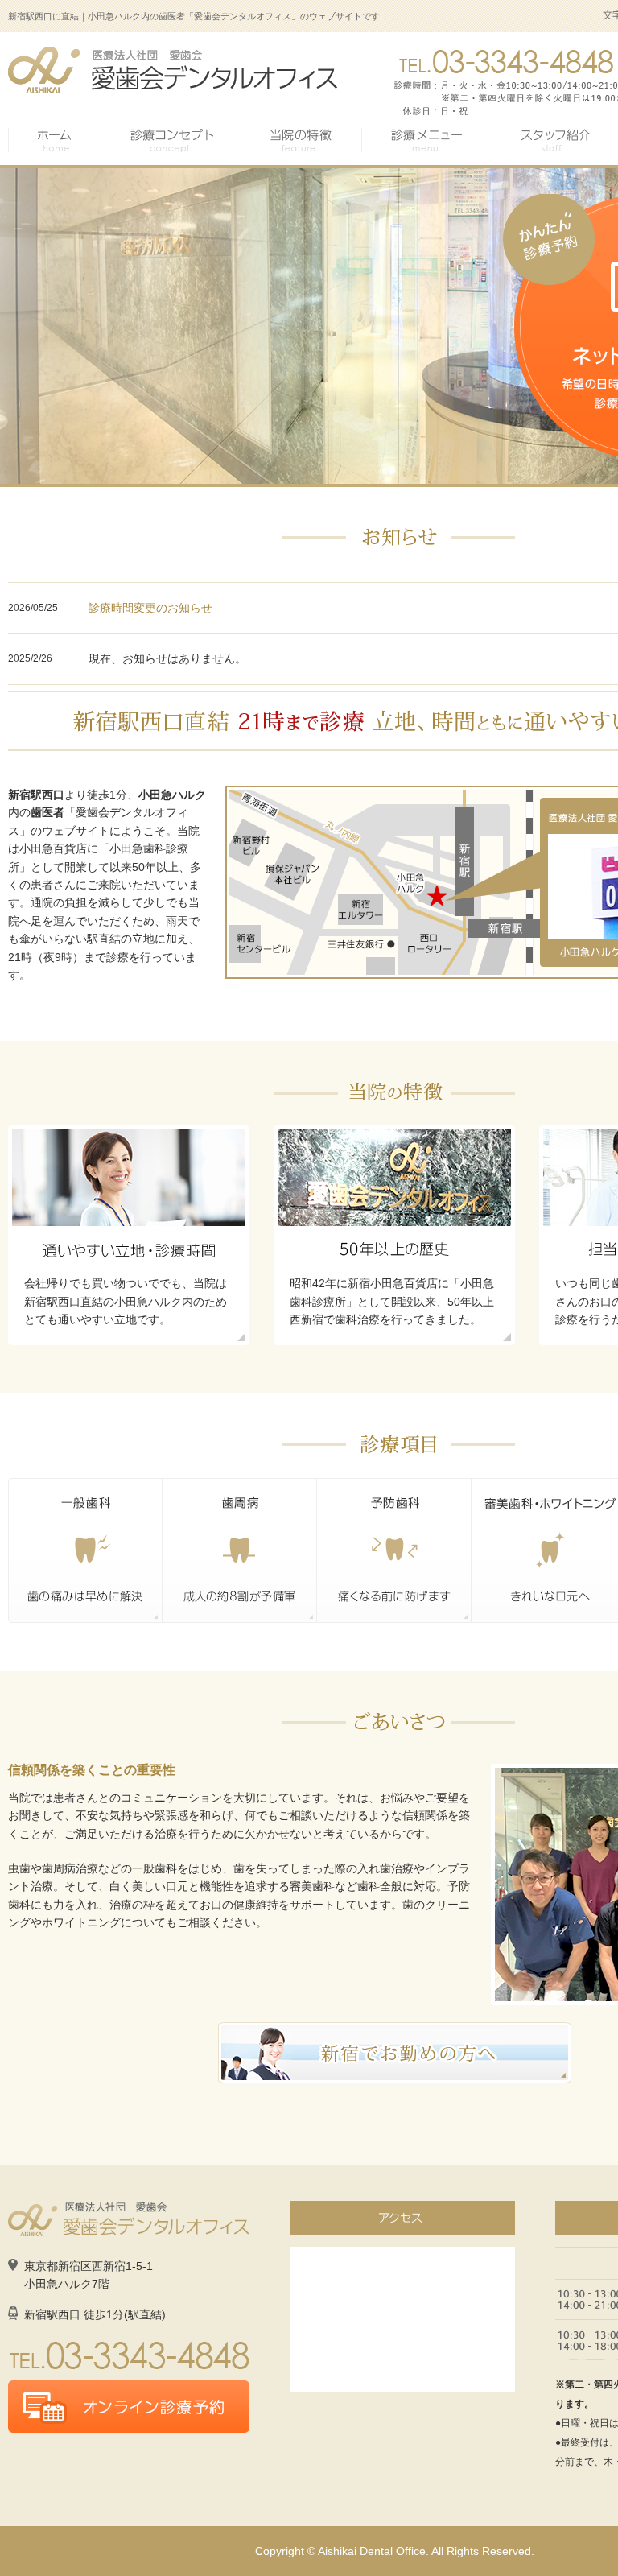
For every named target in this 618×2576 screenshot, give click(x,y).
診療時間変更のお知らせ (150, 608)
